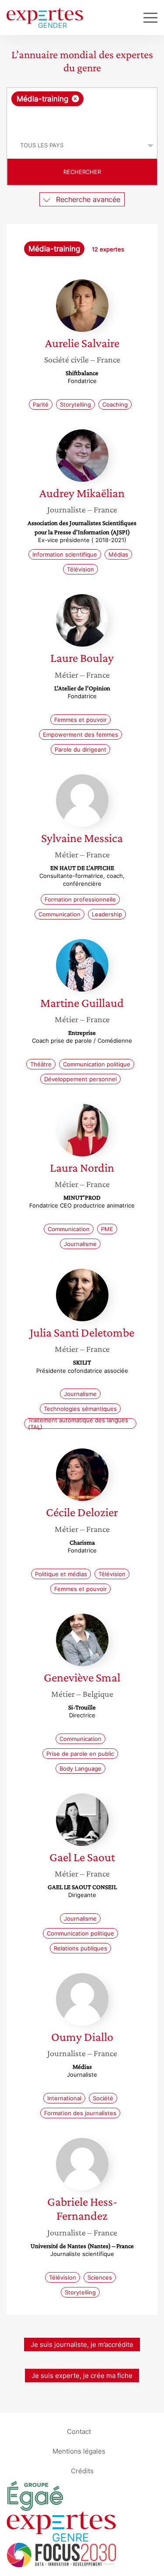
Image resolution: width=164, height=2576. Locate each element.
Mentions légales (79, 2451)
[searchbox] (83, 119)
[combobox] (82, 110)
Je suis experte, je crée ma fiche (82, 2376)
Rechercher (82, 172)
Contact (79, 2432)
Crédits (82, 2471)
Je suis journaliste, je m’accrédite (82, 2345)
